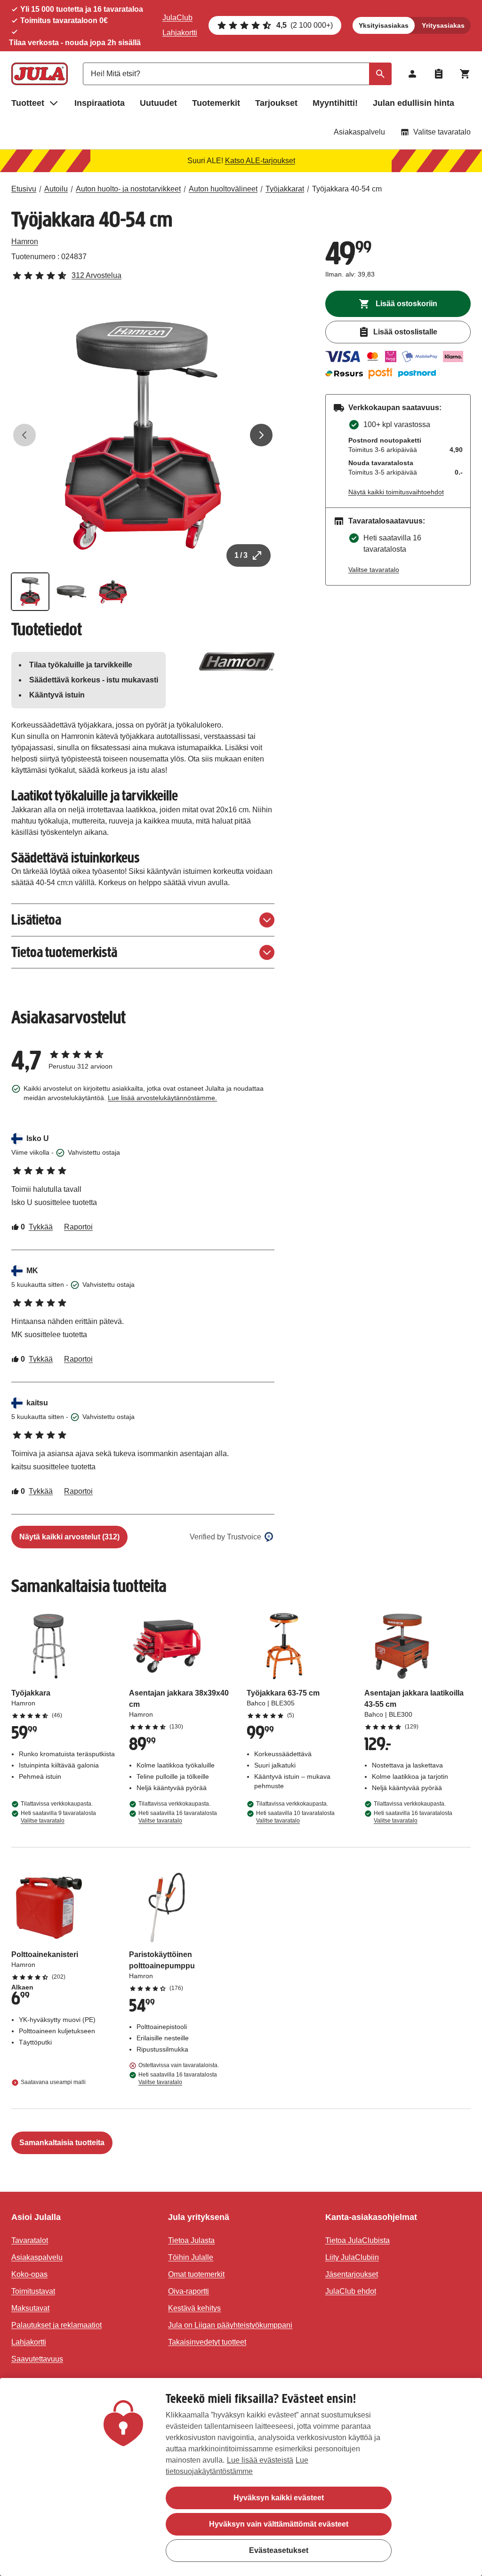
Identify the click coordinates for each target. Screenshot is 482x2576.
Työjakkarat (285, 189)
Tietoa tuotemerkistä (64, 952)
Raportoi (78, 1227)
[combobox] (237, 74)
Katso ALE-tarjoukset (260, 161)
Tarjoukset (276, 103)
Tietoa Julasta (191, 2240)
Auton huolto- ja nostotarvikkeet (128, 189)
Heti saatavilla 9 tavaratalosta (58, 1817)
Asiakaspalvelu (359, 132)
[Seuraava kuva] (261, 435)
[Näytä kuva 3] (113, 592)
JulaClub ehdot (351, 2291)
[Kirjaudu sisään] (412, 74)
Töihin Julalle (191, 2257)
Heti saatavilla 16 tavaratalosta (178, 1817)
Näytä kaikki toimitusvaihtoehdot (396, 492)
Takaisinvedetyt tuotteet (207, 2342)
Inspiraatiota (100, 103)
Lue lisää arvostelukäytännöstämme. (162, 1098)
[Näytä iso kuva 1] (143, 435)
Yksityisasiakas (384, 25)
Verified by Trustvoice (225, 1537)
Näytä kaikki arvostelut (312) (69, 1537)
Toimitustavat (33, 2291)
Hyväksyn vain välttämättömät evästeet (279, 2524)
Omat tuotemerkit (196, 2274)
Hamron (25, 242)
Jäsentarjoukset (352, 2274)
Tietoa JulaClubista (357, 2240)
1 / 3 (241, 555)
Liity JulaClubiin (352, 2257)
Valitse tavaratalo (442, 132)
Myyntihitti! (335, 103)
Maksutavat (30, 2308)
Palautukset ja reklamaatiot (56, 2325)
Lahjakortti (180, 33)
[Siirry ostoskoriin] (465, 74)
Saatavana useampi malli (53, 2082)
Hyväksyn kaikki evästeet (279, 2498)
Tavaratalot (30, 2240)
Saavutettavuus (37, 2359)
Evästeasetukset (279, 2550)
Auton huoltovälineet (223, 189)
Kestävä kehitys (194, 2308)
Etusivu (24, 189)
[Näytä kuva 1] (30, 592)
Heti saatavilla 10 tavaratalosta (295, 1817)
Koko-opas (29, 2274)
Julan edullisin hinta (414, 103)
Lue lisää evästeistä (260, 2460)
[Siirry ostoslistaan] (439, 74)
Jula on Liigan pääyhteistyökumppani (230, 2325)
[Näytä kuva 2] (72, 592)
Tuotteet (28, 103)
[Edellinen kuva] (24, 435)
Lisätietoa (36, 920)
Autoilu (56, 189)
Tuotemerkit (216, 103)
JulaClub (177, 18)
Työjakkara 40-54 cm (347, 189)
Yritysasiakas (443, 25)
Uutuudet (158, 103)
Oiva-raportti (189, 2291)
